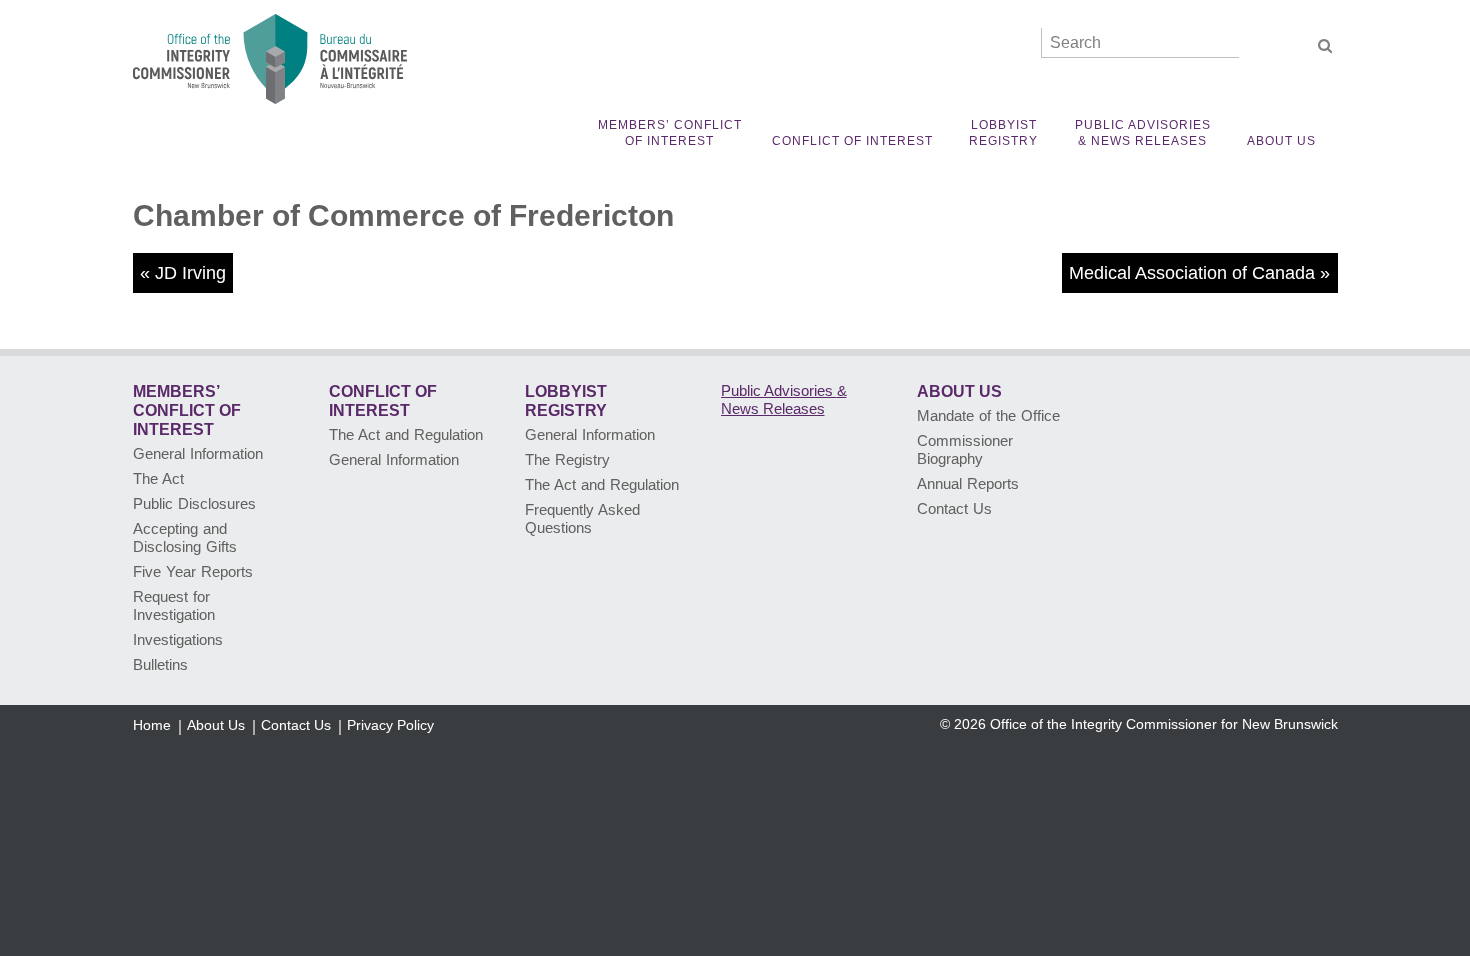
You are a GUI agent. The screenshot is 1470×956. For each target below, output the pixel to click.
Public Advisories (1143, 133)
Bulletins (160, 664)
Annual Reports (968, 483)
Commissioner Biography (965, 449)
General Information (198, 453)
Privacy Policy (390, 725)
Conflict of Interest (852, 141)
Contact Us (954, 508)
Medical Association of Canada (1192, 273)
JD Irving (190, 273)
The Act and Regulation (406, 434)
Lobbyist (1003, 133)
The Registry (567, 459)
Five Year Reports (193, 571)
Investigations (178, 639)
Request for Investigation (174, 605)
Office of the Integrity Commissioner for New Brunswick (1164, 724)
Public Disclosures (194, 503)
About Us (1281, 141)
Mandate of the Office (988, 415)
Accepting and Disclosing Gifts (185, 537)
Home (152, 725)
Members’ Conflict (670, 133)
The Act (158, 478)
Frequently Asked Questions (582, 518)
